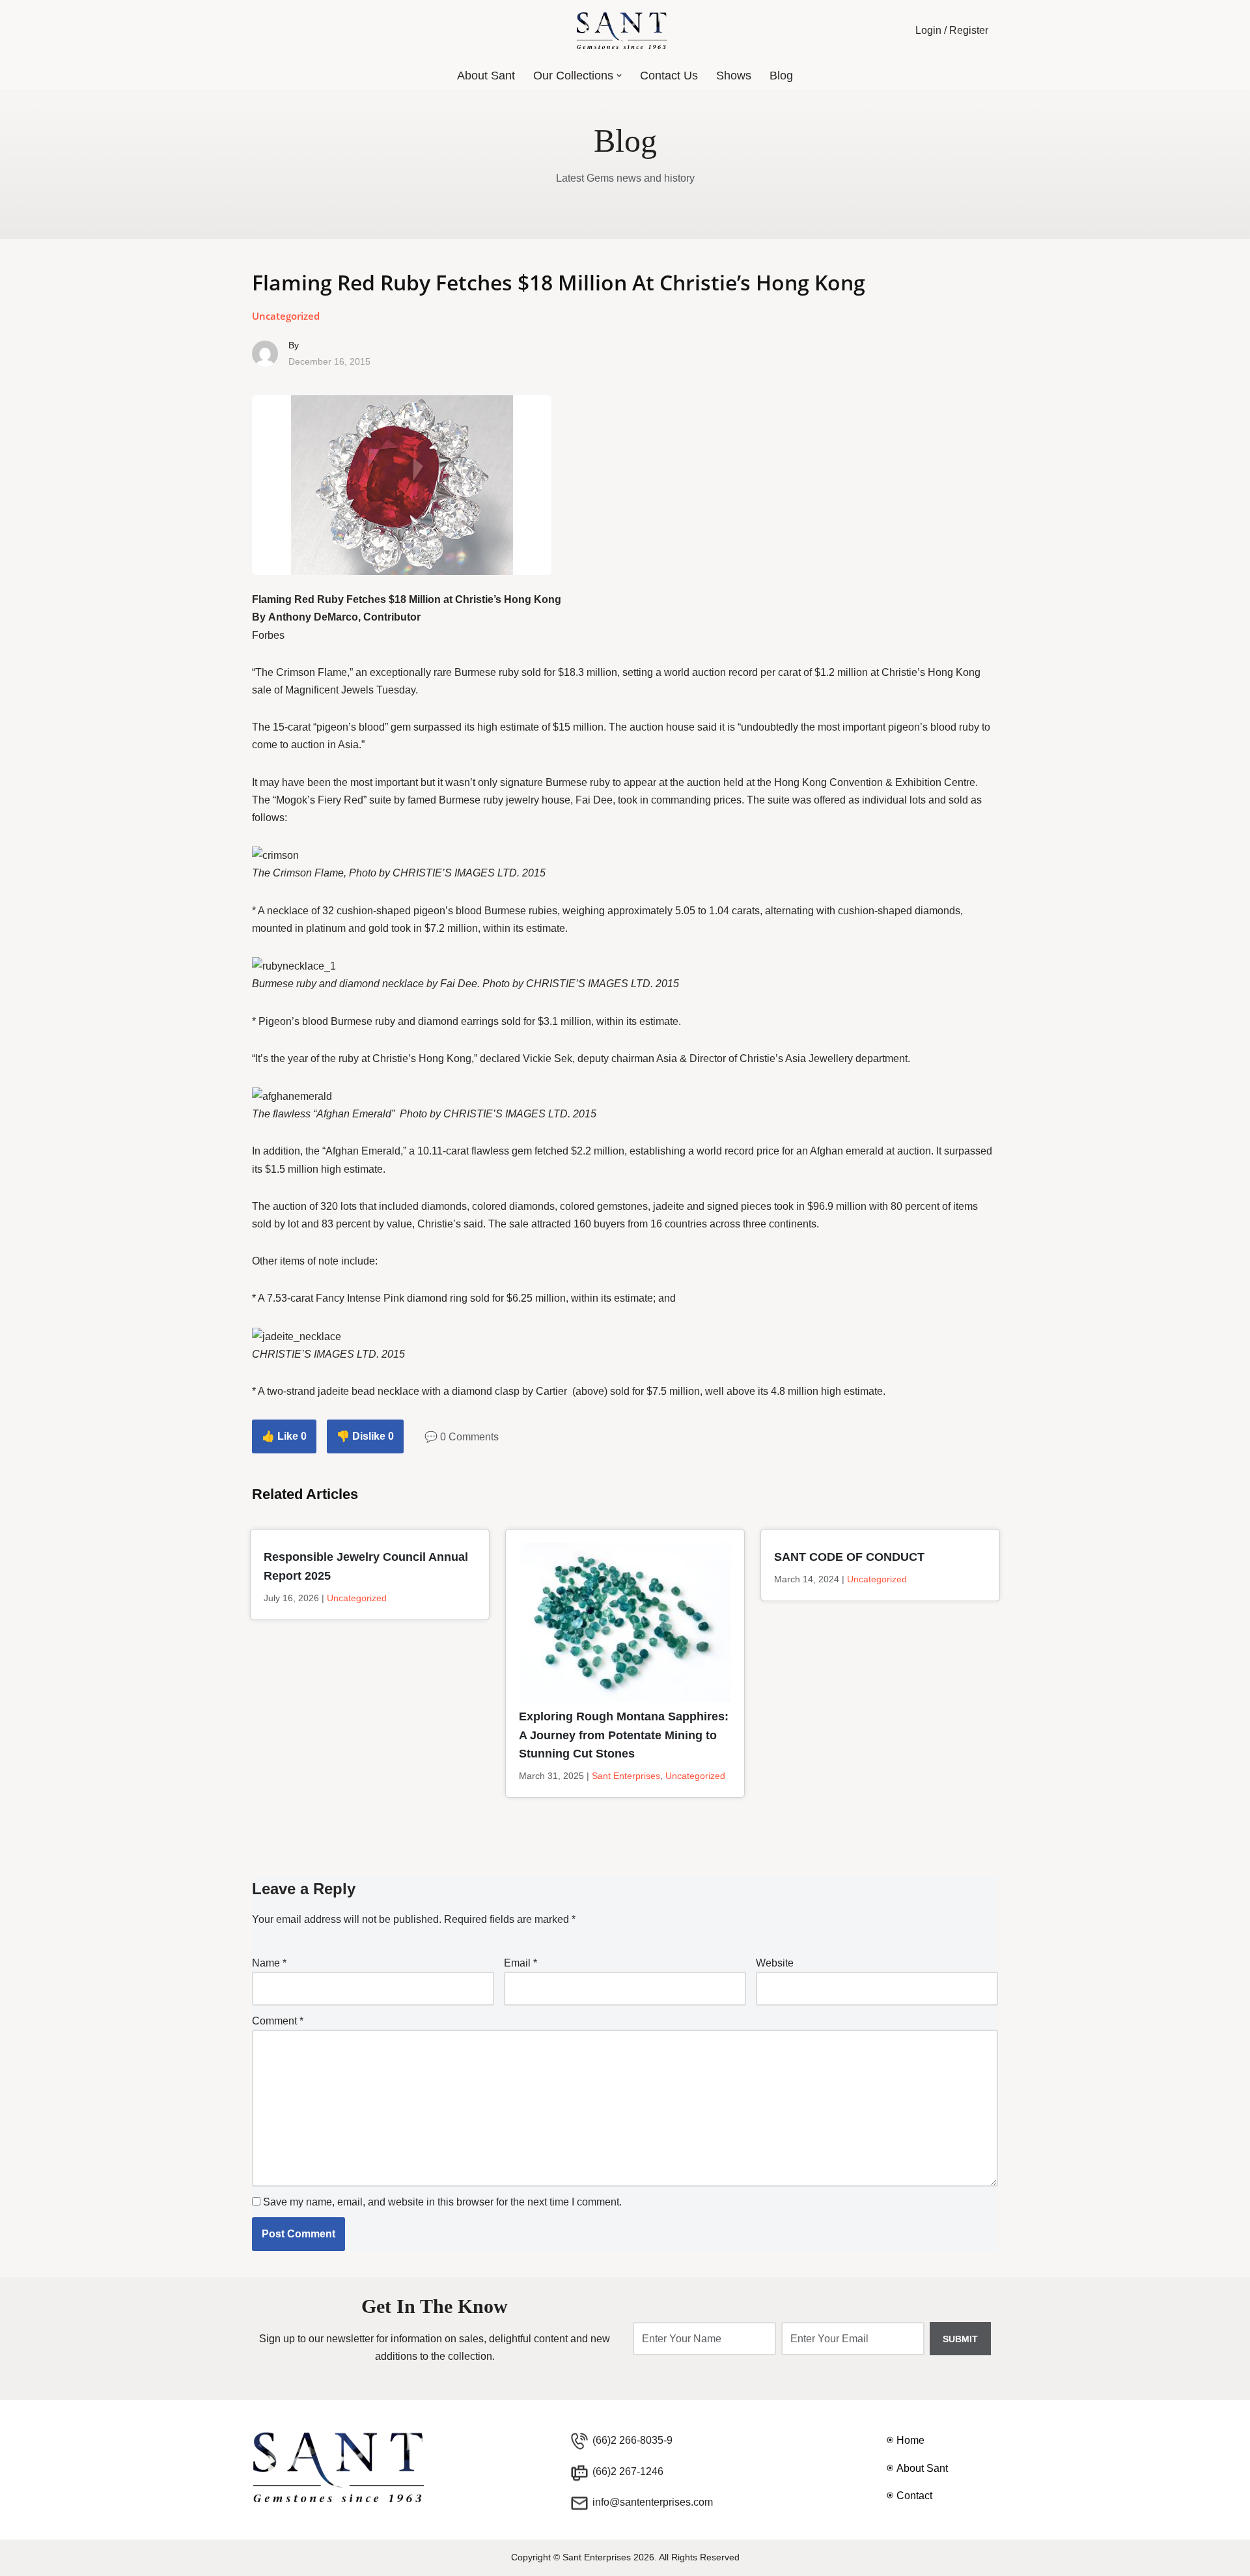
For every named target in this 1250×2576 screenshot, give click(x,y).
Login (928, 30)
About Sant (486, 76)
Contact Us (669, 76)
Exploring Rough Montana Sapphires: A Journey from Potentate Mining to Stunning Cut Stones (624, 1735)
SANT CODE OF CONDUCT (849, 1557)
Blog (781, 76)
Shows (734, 76)
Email (521, 1963)
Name (269, 1963)
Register (969, 30)
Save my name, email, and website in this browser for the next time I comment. (442, 2202)
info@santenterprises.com (653, 2502)
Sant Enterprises (626, 1776)
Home (910, 2440)
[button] (619, 76)
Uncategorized (286, 316)
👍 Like (284, 1436)
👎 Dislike (365, 1436)
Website (775, 1963)
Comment (278, 2021)
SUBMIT (960, 2339)
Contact (914, 2496)
